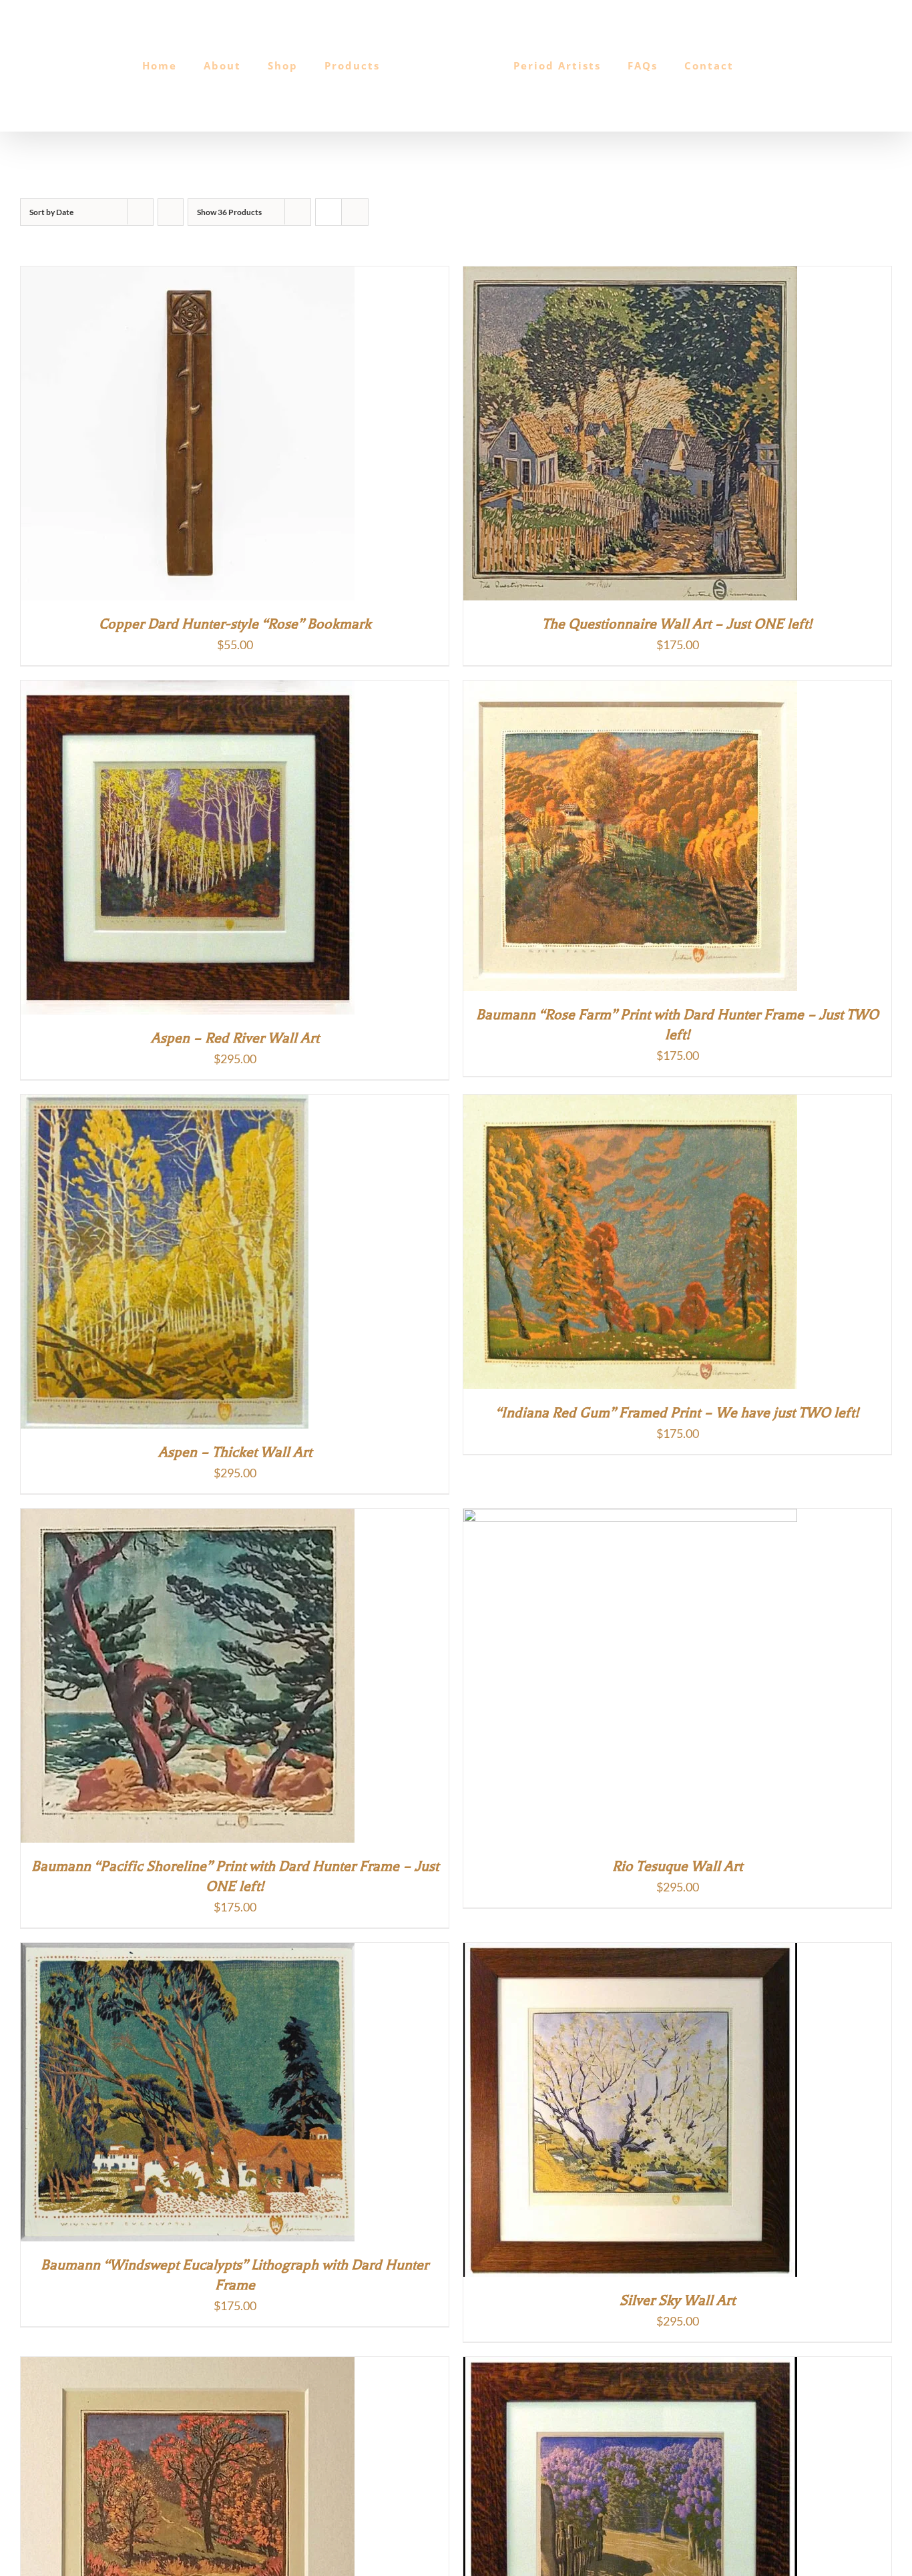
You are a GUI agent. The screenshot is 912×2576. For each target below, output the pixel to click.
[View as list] (355, 212)
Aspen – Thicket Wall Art (235, 1452)
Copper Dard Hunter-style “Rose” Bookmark (235, 624)
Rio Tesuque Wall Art (677, 1866)
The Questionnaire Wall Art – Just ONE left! (677, 624)
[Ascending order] (171, 212)
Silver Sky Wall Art (677, 2300)
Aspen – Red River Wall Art (235, 1038)
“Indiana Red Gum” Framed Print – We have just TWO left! (677, 1413)
